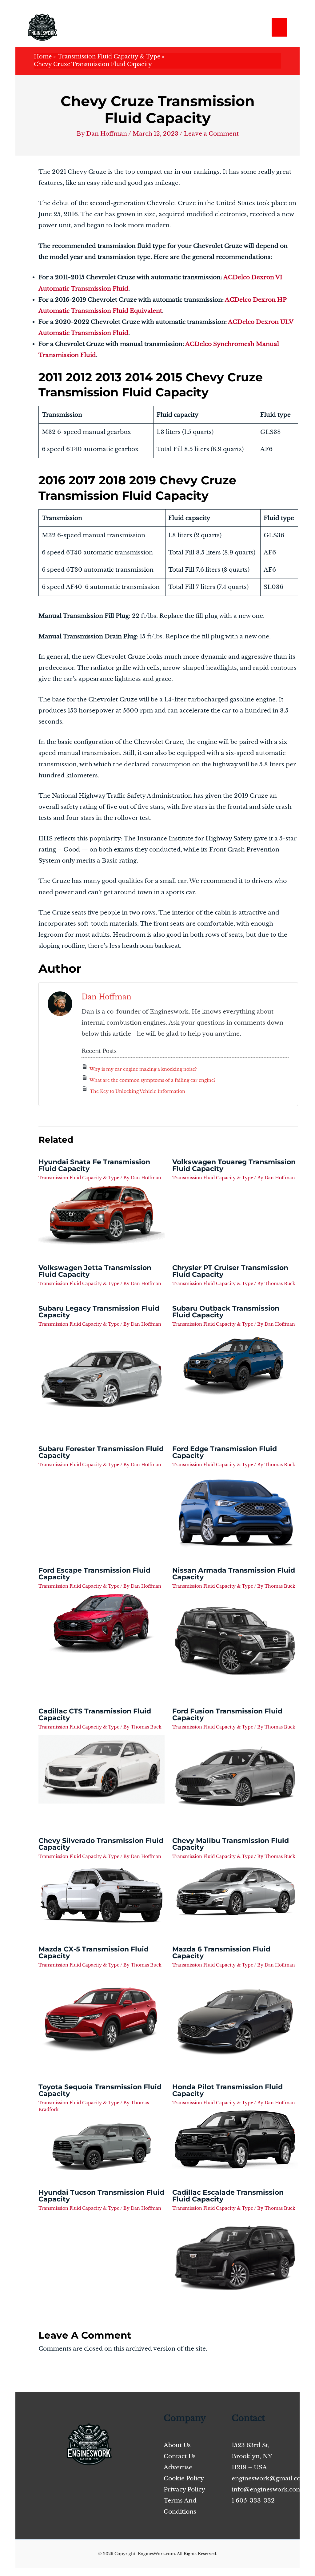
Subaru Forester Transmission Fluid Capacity (101, 1452)
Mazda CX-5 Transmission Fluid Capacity (94, 1953)
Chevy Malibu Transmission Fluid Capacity (231, 1844)
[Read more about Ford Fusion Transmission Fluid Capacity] (235, 1776)
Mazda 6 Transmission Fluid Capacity (221, 1953)
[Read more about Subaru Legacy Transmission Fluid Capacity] (102, 1379)
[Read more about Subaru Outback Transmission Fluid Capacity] (235, 1365)
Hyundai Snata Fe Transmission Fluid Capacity (94, 1165)
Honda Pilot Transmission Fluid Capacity (227, 2090)
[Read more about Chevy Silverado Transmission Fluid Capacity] (102, 1895)
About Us (177, 2445)
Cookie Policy (184, 2478)
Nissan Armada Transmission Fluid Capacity (234, 1574)
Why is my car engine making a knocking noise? (143, 1069)
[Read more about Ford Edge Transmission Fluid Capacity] (235, 1510)
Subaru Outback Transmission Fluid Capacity (226, 1312)
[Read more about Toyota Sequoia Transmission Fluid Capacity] (102, 2143)
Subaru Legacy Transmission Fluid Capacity (99, 1312)
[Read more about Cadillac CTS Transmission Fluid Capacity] (102, 1769)
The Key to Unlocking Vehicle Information (138, 1091)
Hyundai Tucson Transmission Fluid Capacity (101, 2196)
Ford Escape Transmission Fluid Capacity (94, 1574)
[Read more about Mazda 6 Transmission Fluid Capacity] (235, 2018)
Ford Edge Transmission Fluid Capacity (225, 1452)
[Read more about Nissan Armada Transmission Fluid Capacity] (235, 1641)
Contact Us (180, 2456)
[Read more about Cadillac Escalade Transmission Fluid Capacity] (235, 2258)
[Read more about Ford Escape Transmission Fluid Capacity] (102, 1623)
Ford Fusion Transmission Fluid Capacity (227, 1715)
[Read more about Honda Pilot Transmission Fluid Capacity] (235, 2139)
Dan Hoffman (106, 997)
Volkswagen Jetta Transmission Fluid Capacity (95, 1271)
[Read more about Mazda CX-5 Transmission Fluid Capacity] (102, 2014)
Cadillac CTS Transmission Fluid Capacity (95, 1715)
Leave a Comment (211, 134)
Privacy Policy (184, 2489)
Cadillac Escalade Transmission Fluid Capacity (228, 2196)
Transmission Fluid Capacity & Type (79, 1178)
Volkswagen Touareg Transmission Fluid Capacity (234, 1165)
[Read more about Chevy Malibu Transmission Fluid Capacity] (235, 1891)
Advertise (178, 2467)
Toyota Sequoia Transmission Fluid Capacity (100, 2090)
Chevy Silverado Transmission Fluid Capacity (101, 1844)
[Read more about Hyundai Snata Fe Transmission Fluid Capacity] (102, 1215)
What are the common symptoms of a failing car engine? (153, 1080)
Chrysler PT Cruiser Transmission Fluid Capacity (230, 1271)
